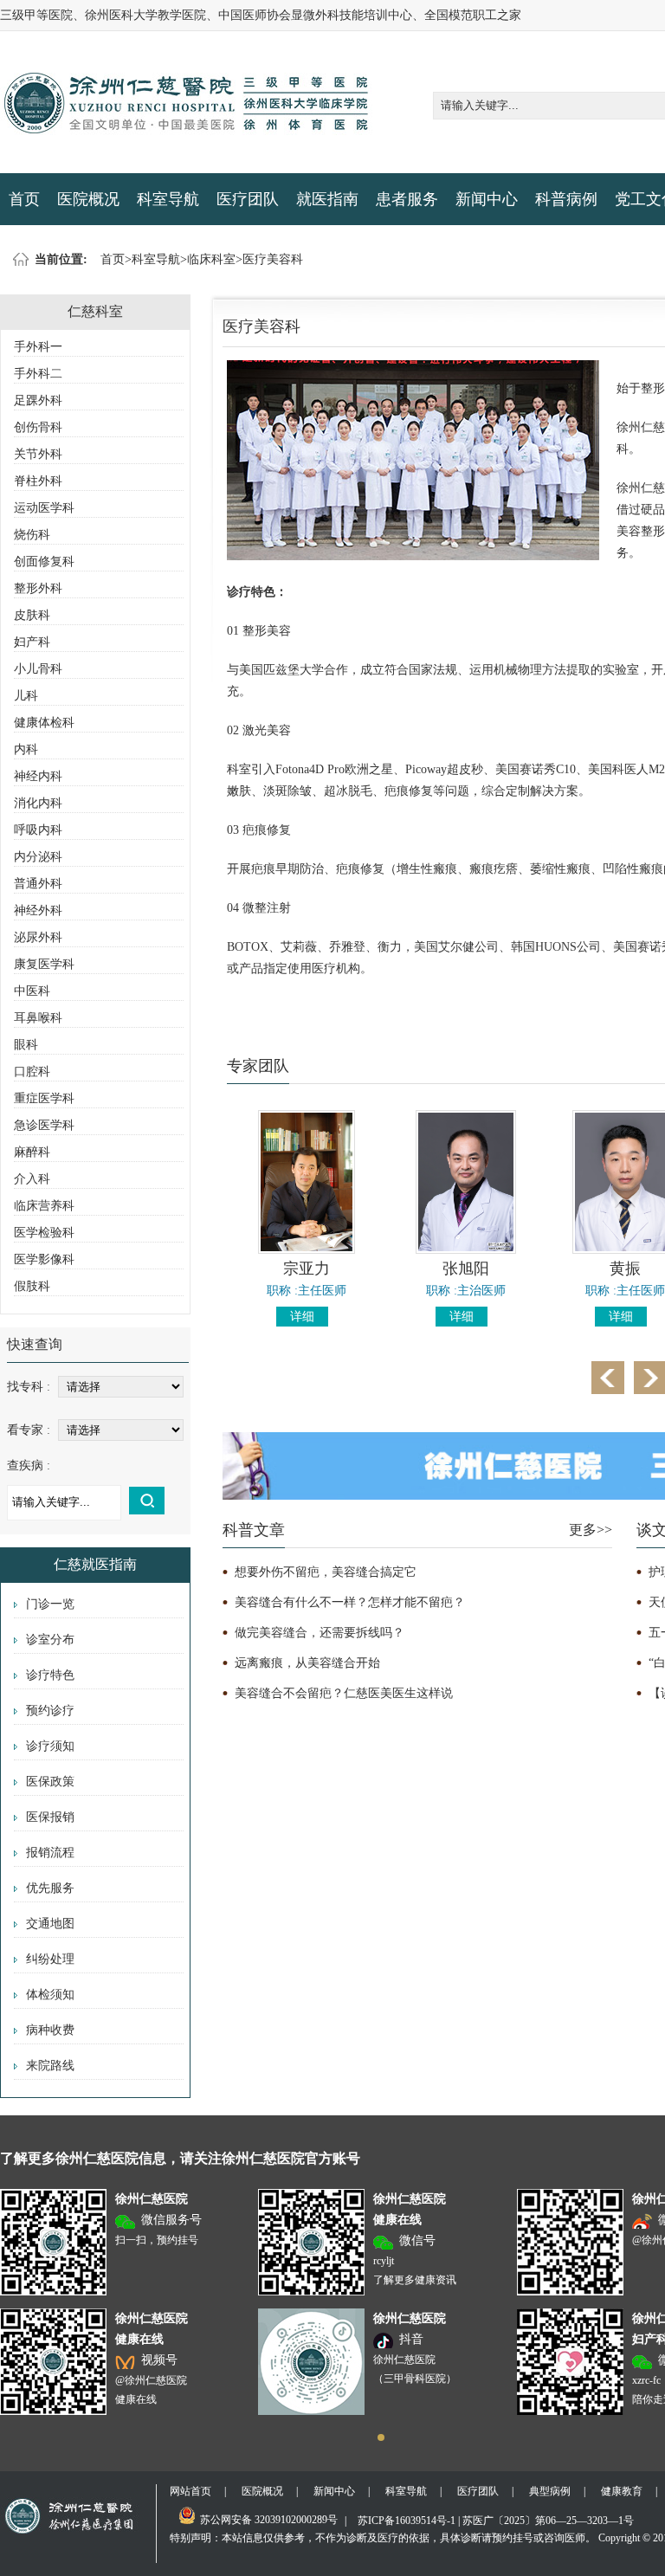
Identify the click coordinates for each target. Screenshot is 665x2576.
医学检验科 (44, 1233)
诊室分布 (50, 1640)
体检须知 (50, 1995)
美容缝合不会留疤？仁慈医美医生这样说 (344, 1693)
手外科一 (38, 347)
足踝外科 (38, 400)
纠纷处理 (50, 1959)
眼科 (26, 1045)
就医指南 (327, 199)
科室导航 (168, 199)
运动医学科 (44, 508)
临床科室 (211, 259)
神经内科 (38, 776)
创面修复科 (44, 562)
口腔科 (32, 1072)
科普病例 (566, 199)
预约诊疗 (50, 1711)
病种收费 (50, 2030)
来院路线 (50, 2066)
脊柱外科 (38, 481)
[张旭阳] (466, 1250)
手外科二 (38, 374)
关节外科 (38, 454)
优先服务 (50, 1888)
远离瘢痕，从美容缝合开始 (307, 1663)
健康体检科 (44, 723)
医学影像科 (44, 1259)
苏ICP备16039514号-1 (407, 2521)
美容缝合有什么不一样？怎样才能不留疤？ (350, 1602)
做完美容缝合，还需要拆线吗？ (320, 1633)
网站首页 (190, 2491)
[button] (381, 2437)
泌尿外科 (38, 937)
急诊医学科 (44, 1125)
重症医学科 (44, 1098)
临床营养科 (44, 1206)
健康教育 (622, 2491)
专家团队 (258, 1066)
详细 (302, 1317)
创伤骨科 (38, 427)
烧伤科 (32, 535)
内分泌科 (38, 857)
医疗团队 (248, 199)
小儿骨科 (38, 669)
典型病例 (550, 2491)
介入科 (32, 1179)
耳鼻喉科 (38, 1018)
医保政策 (50, 1782)
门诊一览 (50, 1604)
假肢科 (32, 1286)
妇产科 (32, 642)
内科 (26, 749)
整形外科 (38, 588)
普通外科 (38, 884)
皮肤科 (32, 615)
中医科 (32, 991)
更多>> (591, 1530)
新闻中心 (487, 199)
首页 (24, 199)
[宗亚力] (307, 1250)
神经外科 (38, 910)
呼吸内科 (38, 830)
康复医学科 (44, 964)
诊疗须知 (50, 1746)
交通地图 (50, 1924)
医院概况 (88, 199)
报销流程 (50, 1853)
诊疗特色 (50, 1675)
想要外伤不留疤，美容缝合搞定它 (326, 1572)
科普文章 (254, 1530)
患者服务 (407, 199)
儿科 (26, 696)
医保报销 (50, 1817)
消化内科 (38, 803)
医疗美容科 (273, 259)
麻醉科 (32, 1152)
